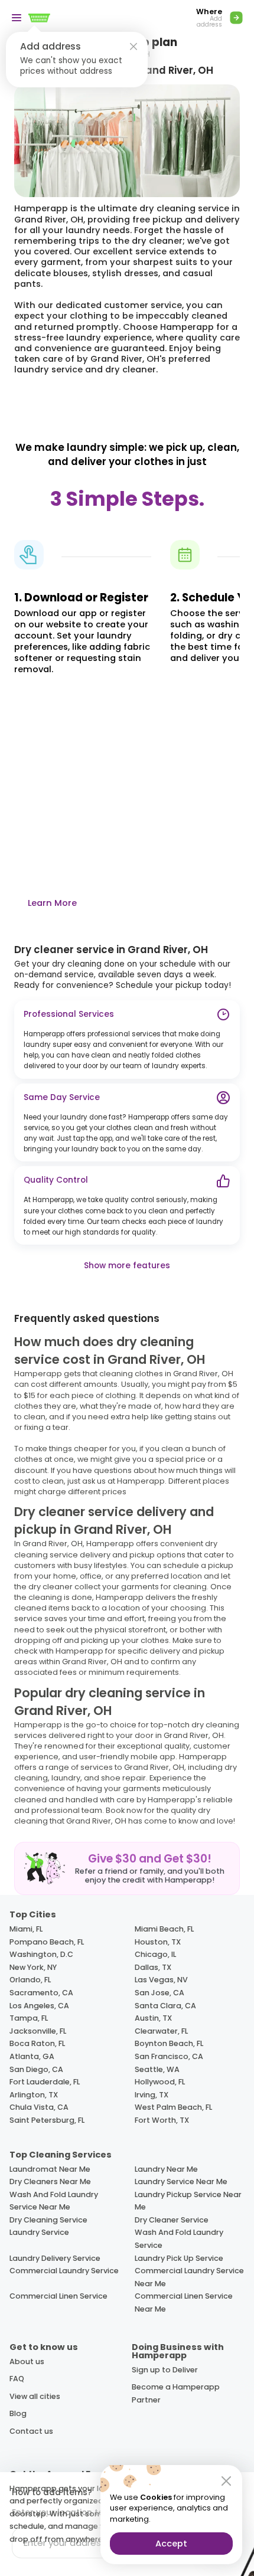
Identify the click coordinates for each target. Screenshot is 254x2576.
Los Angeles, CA (39, 2006)
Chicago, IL (155, 1954)
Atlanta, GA (32, 2056)
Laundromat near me (50, 2169)
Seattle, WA (157, 2069)
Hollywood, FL (160, 2082)
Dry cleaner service (172, 2220)
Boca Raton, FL (37, 2043)
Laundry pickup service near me (188, 2201)
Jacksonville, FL (38, 2031)
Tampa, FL (29, 2018)
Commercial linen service (58, 2296)
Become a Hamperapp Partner (176, 2393)
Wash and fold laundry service (179, 2239)
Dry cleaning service (48, 2220)
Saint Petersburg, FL (47, 2120)
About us (27, 2361)
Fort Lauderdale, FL (45, 2082)
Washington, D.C (41, 1954)
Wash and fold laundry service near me (54, 2201)
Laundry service (39, 2232)
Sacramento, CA (41, 1993)
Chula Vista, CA (39, 2107)
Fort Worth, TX (162, 2120)
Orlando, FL (30, 1980)
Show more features (127, 1266)
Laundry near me (166, 2169)
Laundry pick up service (179, 2258)
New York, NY (33, 1967)
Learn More (52, 903)
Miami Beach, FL (164, 1929)
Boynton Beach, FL (169, 2043)
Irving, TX (152, 2095)
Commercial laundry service (64, 2271)
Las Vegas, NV (161, 1980)
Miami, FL (26, 1929)
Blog (18, 2413)
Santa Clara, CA (165, 2006)
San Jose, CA (159, 1993)
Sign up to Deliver (165, 2370)
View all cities (35, 2396)
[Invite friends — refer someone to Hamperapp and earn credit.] (127, 1868)
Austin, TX (153, 2018)
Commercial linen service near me (184, 2302)
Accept (171, 2544)
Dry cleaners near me (50, 2181)
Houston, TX (158, 1942)
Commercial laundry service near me (189, 2277)
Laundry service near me (181, 2181)
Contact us (31, 2431)
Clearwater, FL (161, 2031)
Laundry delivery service (55, 2258)
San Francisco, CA (169, 2056)
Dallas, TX (153, 1967)
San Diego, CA (36, 2069)
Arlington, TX (34, 2095)
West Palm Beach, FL (173, 2107)
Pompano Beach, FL (47, 1942)
